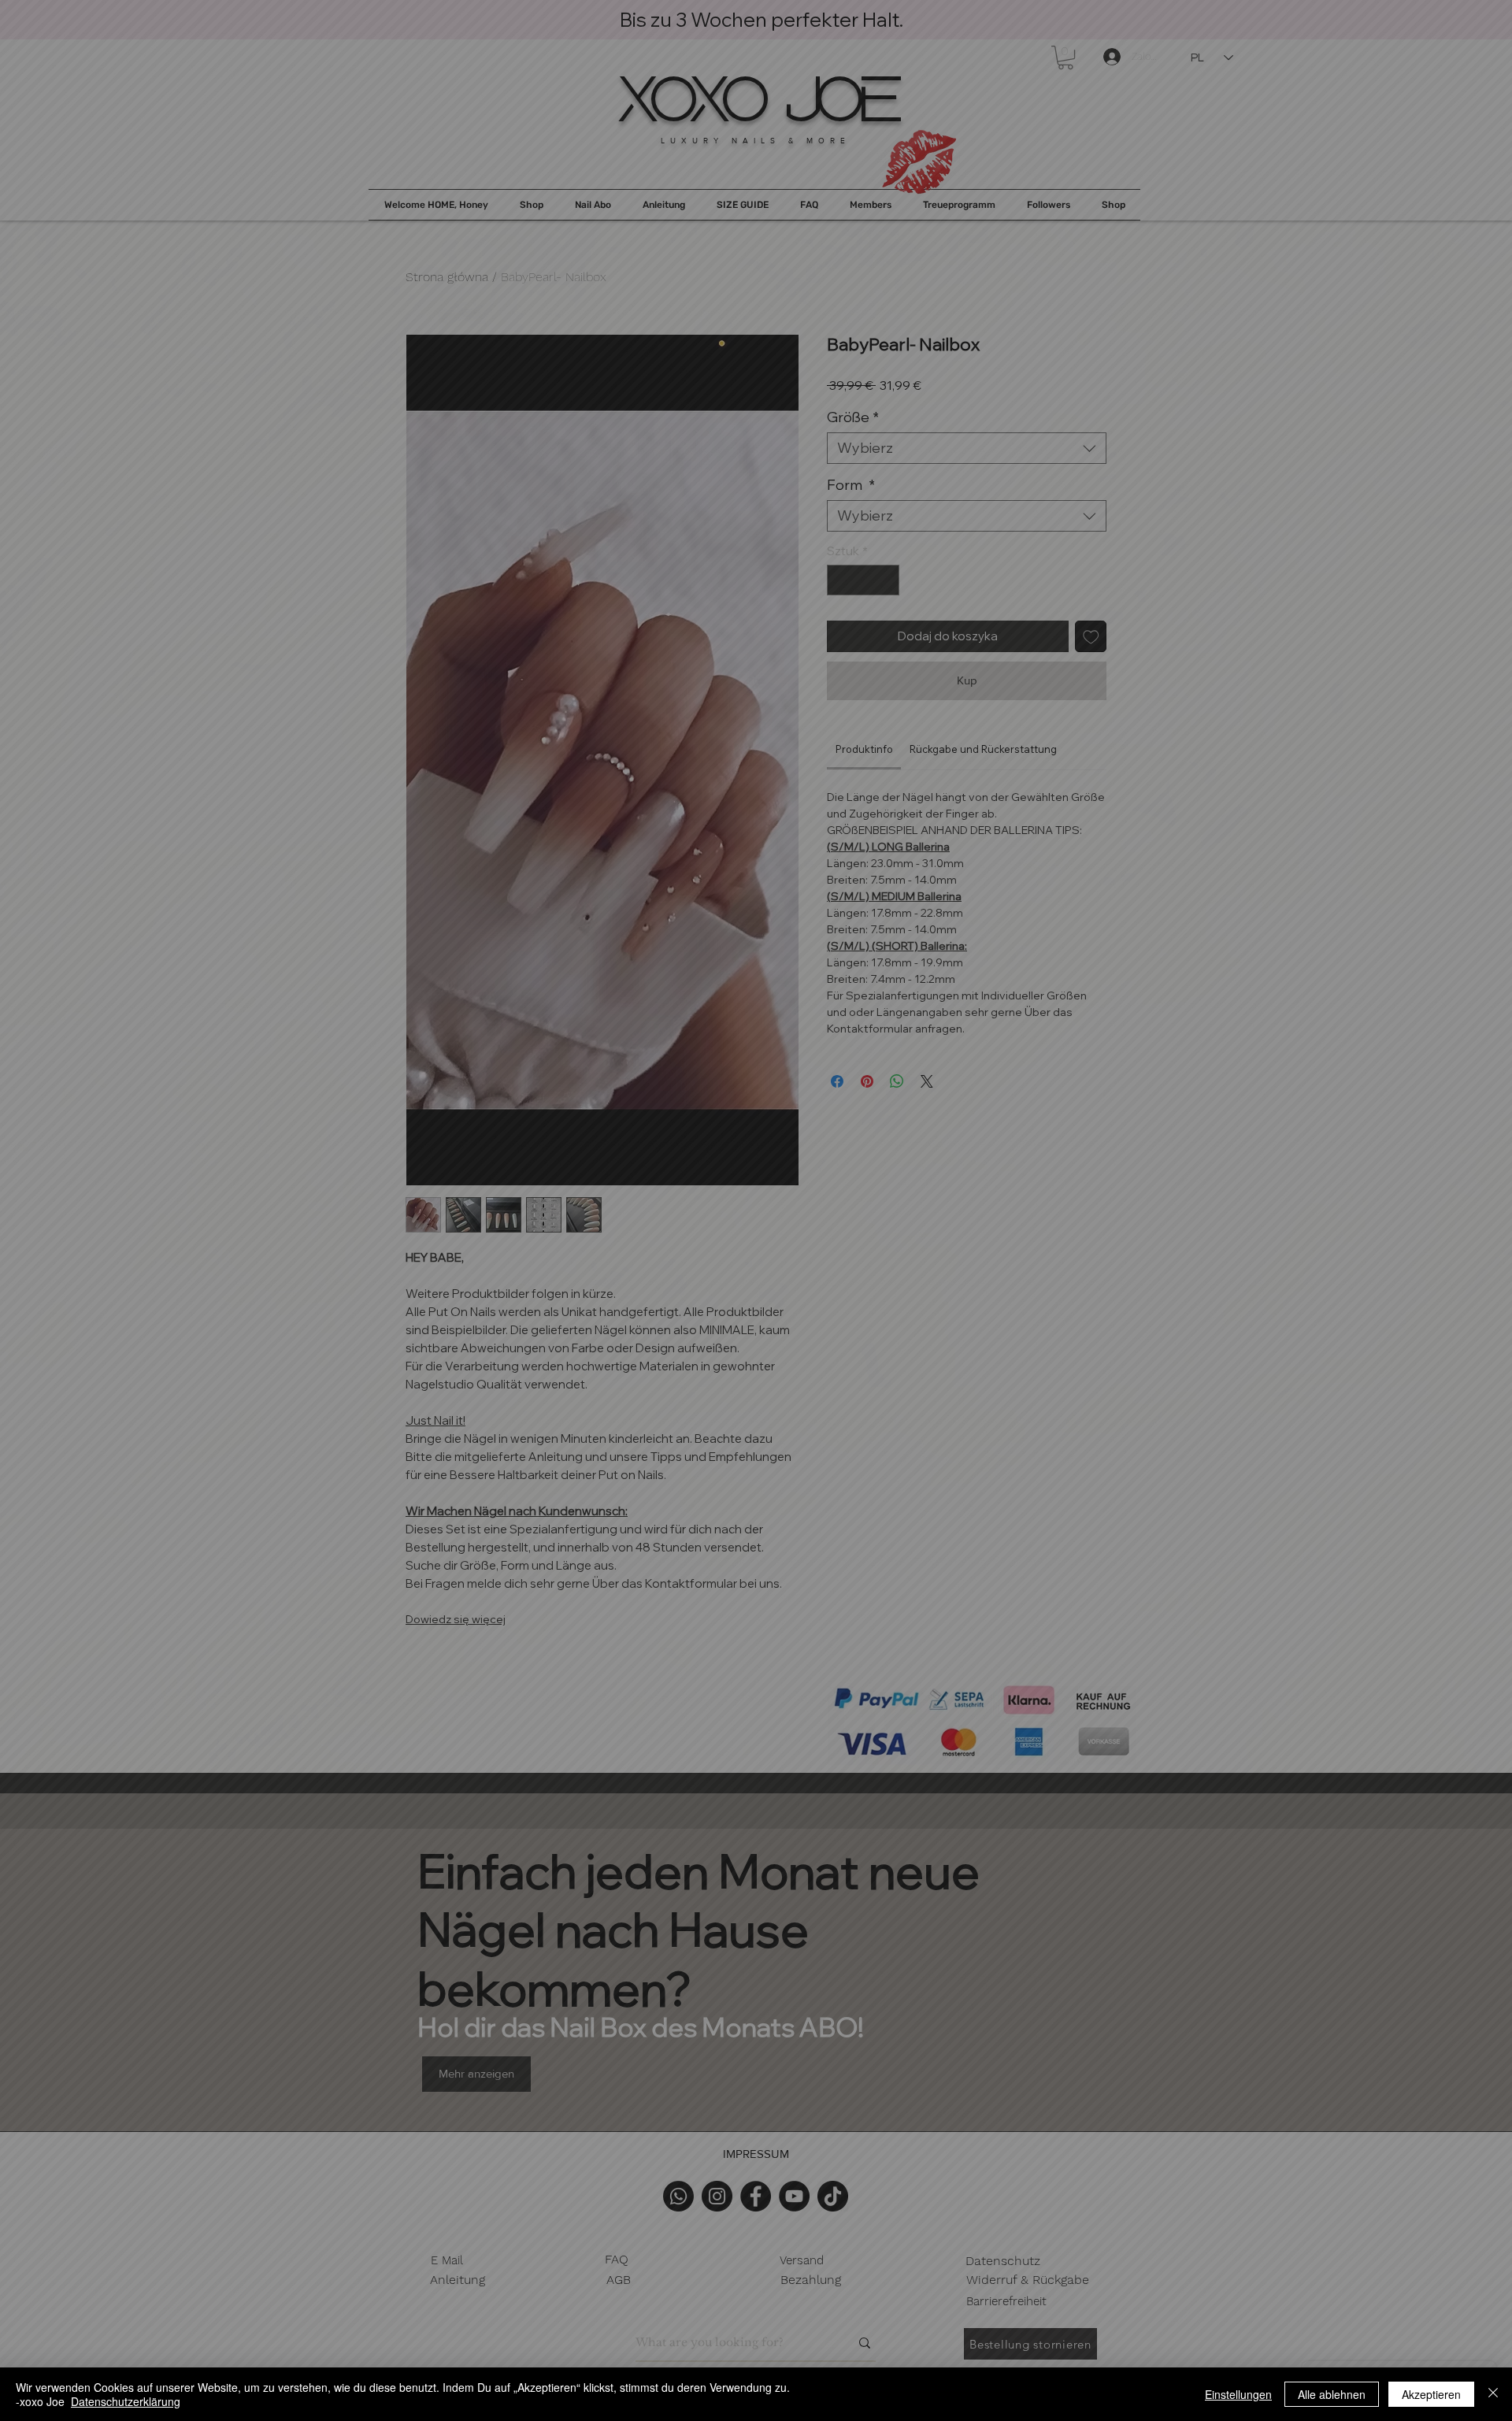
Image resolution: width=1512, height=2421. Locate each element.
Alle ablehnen (1332, 2394)
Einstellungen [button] (1238, 2394)
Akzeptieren (1431, 2394)
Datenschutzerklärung (126, 2401)
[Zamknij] (1493, 2394)
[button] (1465, 47)
